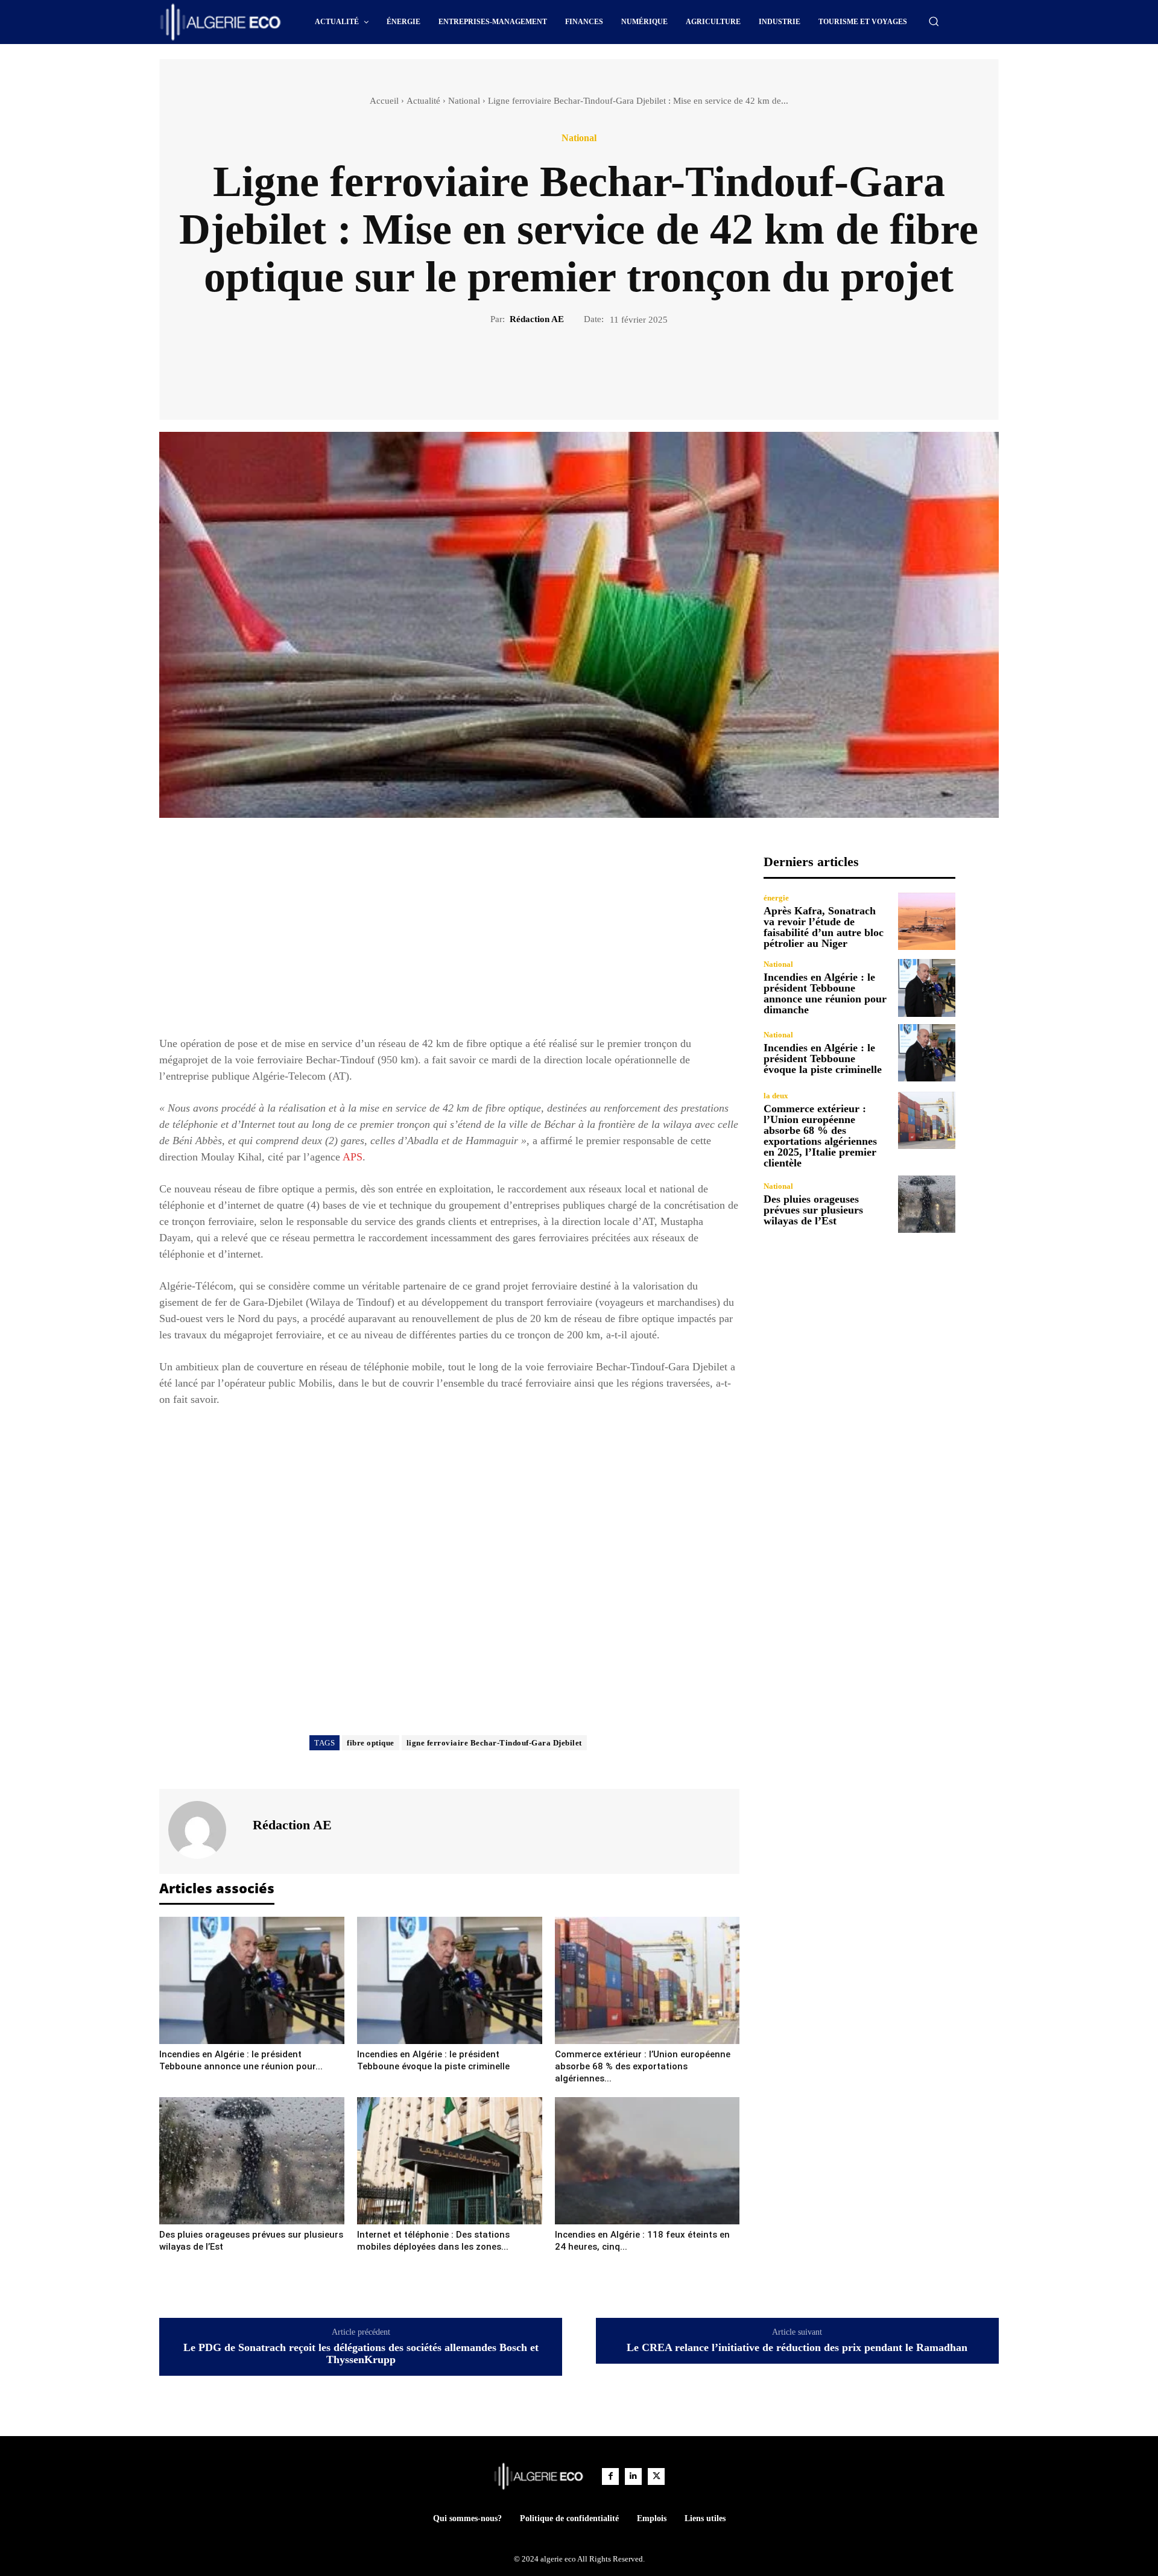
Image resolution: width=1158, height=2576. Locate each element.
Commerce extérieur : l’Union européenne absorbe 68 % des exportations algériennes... (643, 2066)
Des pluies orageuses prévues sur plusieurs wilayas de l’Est (813, 1210)
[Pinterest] (593, 367)
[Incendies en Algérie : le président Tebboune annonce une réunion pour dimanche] (252, 1980)
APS (353, 1157)
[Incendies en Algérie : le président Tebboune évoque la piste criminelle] (450, 1980)
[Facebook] (537, 367)
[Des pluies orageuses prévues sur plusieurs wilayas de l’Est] (252, 2161)
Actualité (423, 101)
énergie (776, 898)
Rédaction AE (537, 319)
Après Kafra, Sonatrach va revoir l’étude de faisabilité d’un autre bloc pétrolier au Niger (824, 927)
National (464, 101)
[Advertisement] (449, 938)
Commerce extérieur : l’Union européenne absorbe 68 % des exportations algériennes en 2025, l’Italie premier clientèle (820, 1136)
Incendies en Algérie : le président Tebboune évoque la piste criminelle (823, 1059)
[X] (565, 367)
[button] (934, 21)
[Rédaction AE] (204, 1830)
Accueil (384, 101)
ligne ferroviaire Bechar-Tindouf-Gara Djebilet (494, 1743)
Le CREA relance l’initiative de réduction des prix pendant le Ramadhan (797, 2348)
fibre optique (371, 1743)
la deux (776, 1096)
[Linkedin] (633, 2476)
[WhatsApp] (621, 367)
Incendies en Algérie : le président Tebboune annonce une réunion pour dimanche (825, 993)
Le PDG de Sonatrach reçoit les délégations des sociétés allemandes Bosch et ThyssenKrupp (361, 2354)
